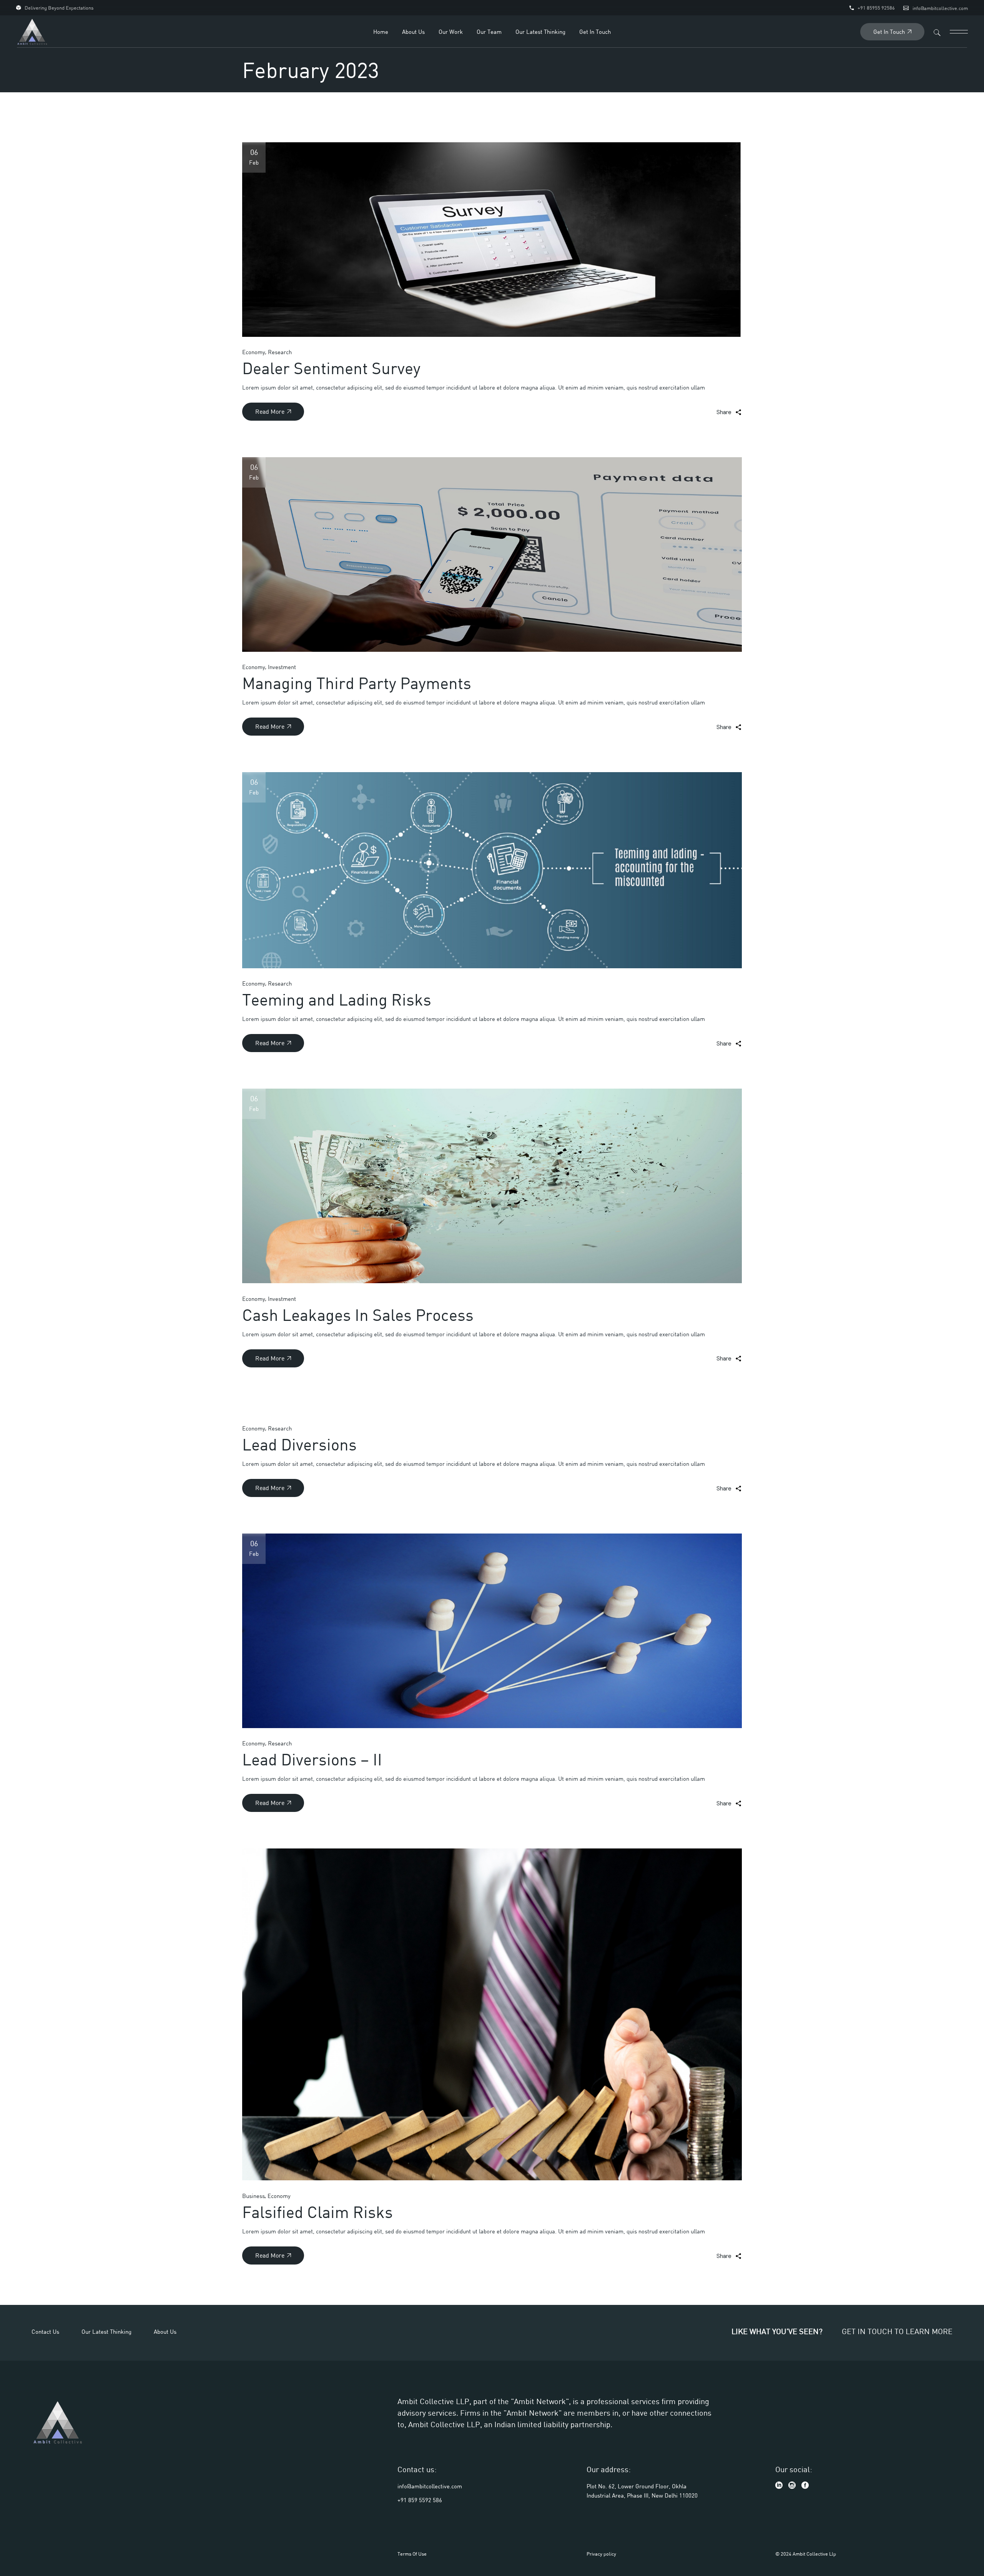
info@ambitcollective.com (940, 8)
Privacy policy (601, 2554)
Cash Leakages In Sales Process (358, 1315)
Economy (254, 352)
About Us (165, 2331)
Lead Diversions (299, 1444)
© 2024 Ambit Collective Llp (806, 2554)
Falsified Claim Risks (317, 2212)
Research (280, 352)
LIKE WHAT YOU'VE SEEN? (777, 2331)
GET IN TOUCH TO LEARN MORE (897, 2331)
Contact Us (45, 2331)
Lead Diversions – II (312, 1759)
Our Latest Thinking (106, 2331)
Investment (282, 667)
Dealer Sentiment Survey (331, 368)
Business (253, 2196)
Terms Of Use (412, 2554)
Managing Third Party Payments (357, 683)
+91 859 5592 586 (420, 2500)
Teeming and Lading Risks (337, 999)
